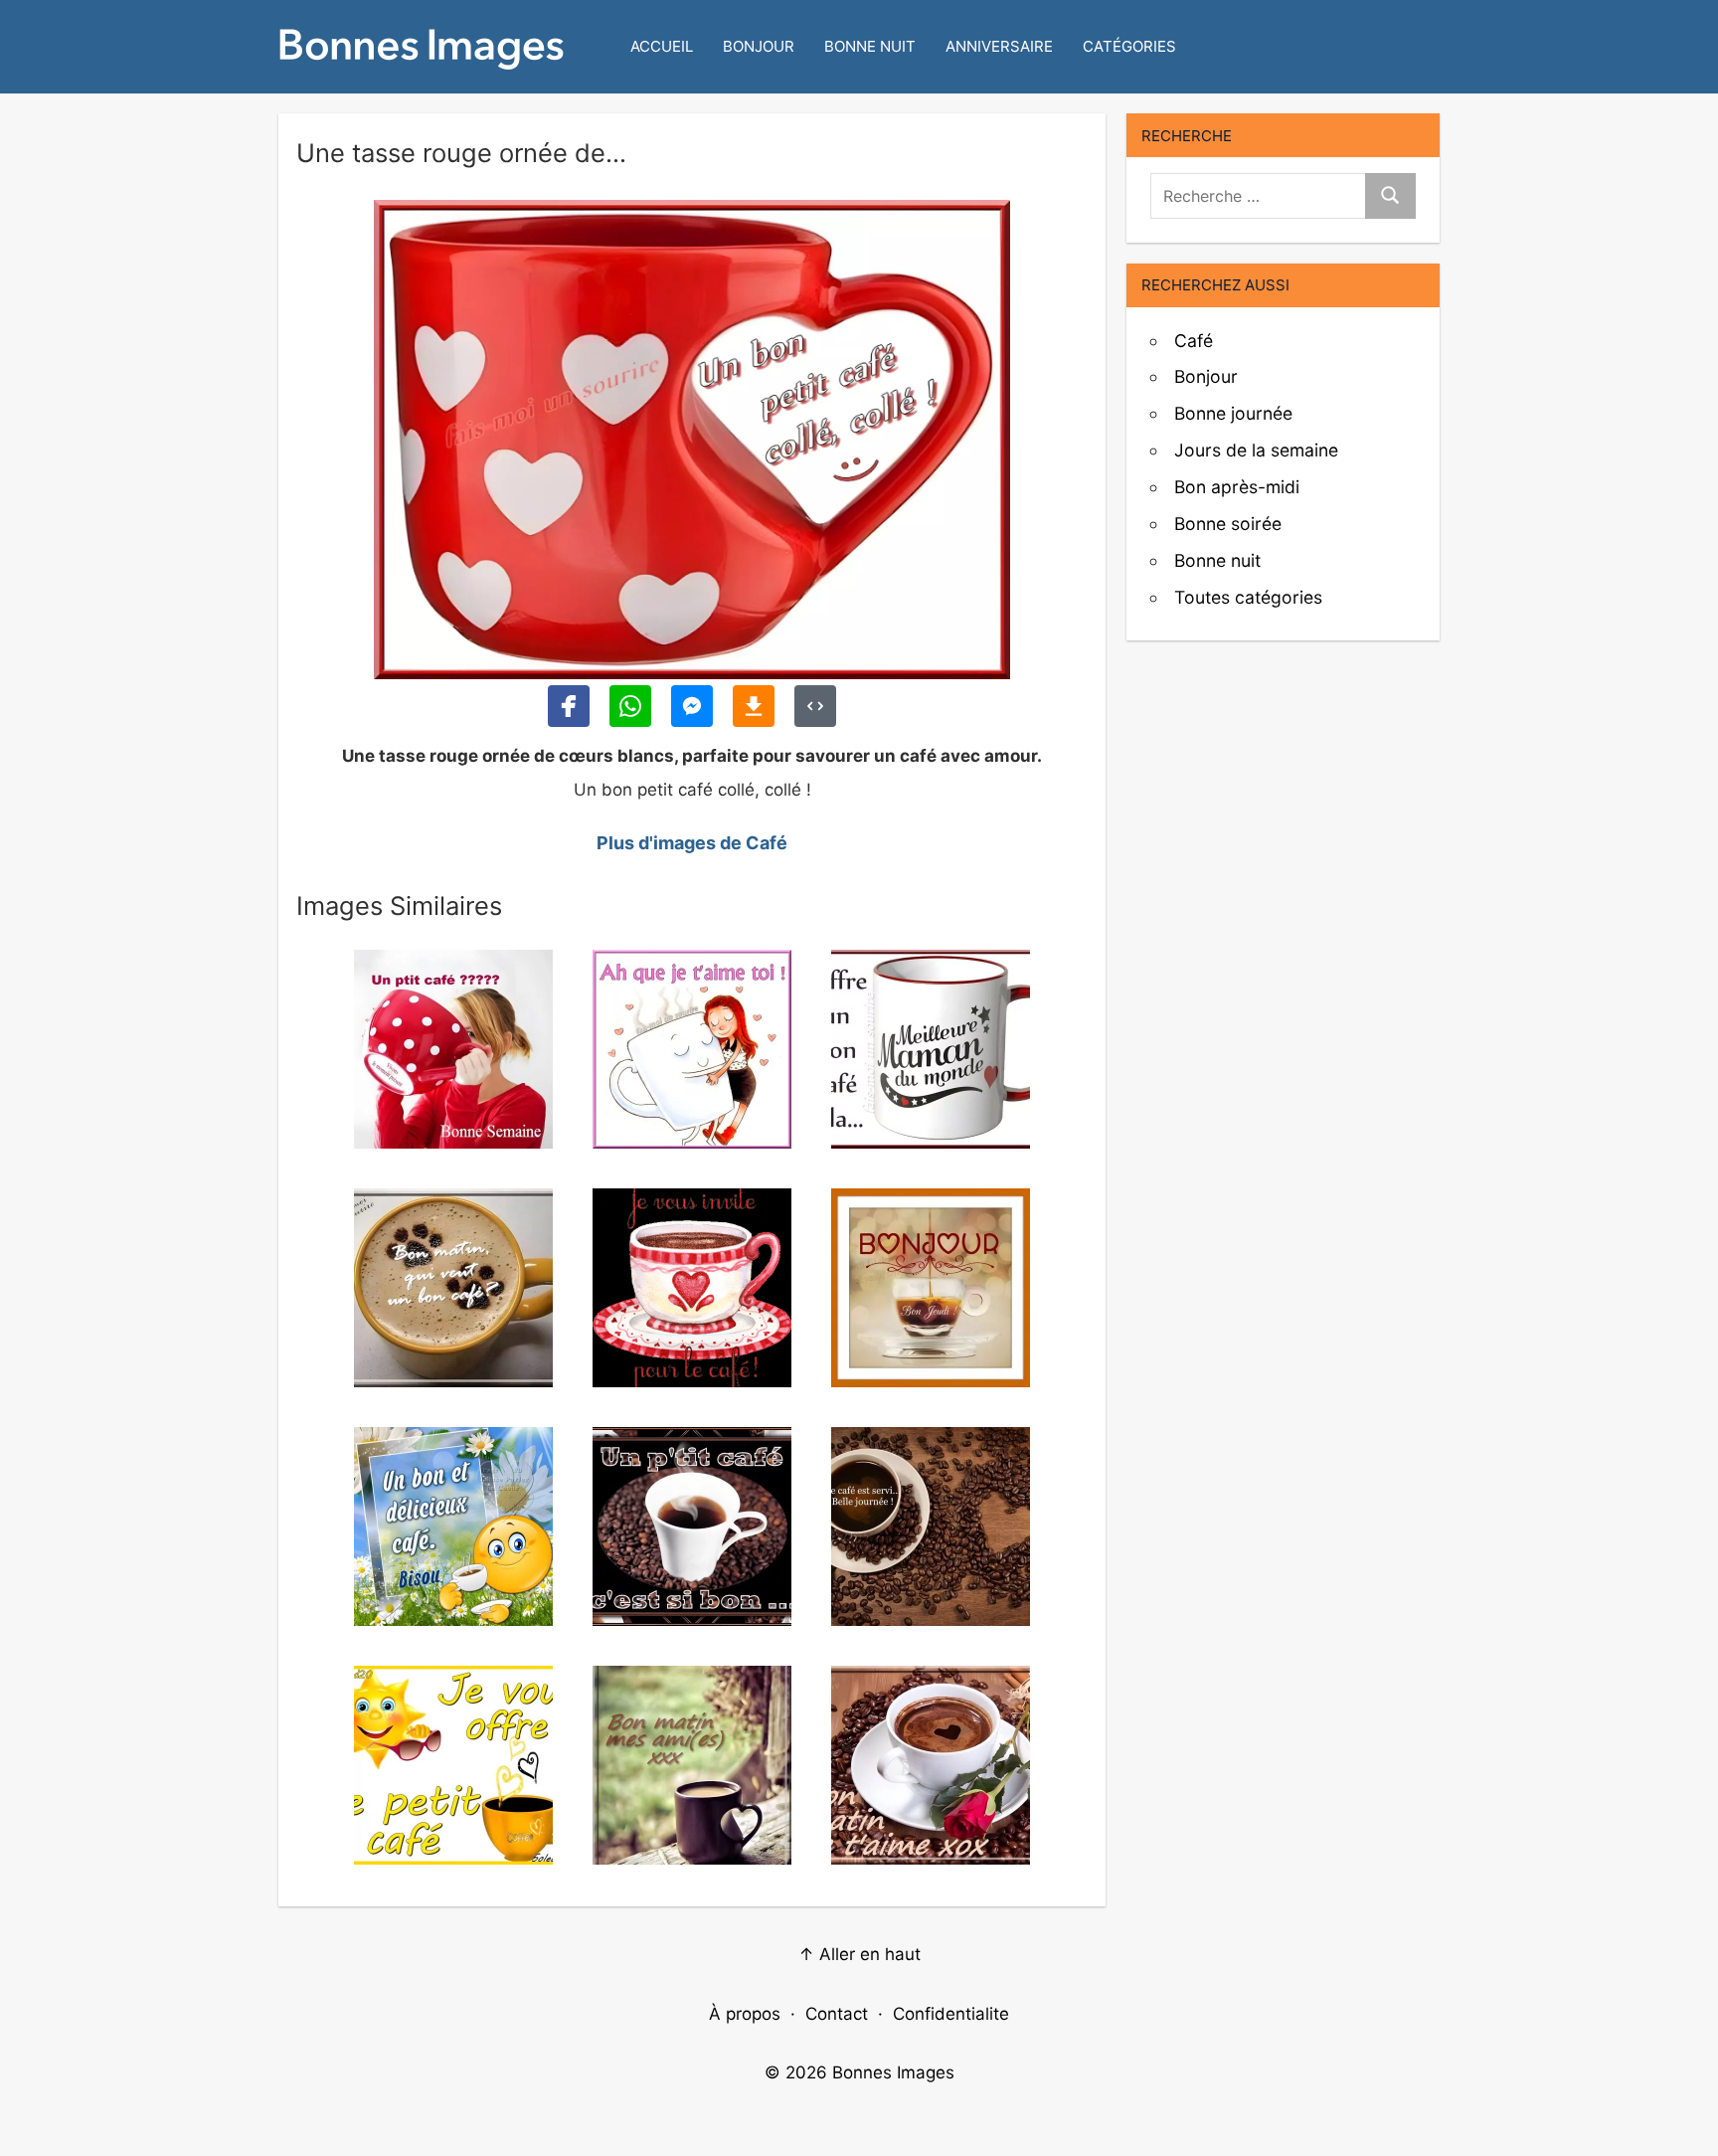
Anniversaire (999, 46)
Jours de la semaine (1256, 450)
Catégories (1129, 46)
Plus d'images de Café (692, 843)
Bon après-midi (1237, 487)
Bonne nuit (870, 46)
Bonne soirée (1228, 524)
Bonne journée (1233, 413)
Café (1194, 341)
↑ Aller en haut (859, 1954)
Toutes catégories (1248, 597)
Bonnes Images (893, 2072)
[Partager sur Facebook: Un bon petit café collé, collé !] (569, 706)
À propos (745, 2014)
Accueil (662, 46)
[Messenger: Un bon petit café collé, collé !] (692, 706)
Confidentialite (951, 2014)
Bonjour (759, 46)
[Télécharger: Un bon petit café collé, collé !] (754, 706)
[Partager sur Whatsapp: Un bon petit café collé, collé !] (630, 706)
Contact (837, 2014)
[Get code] (815, 706)
